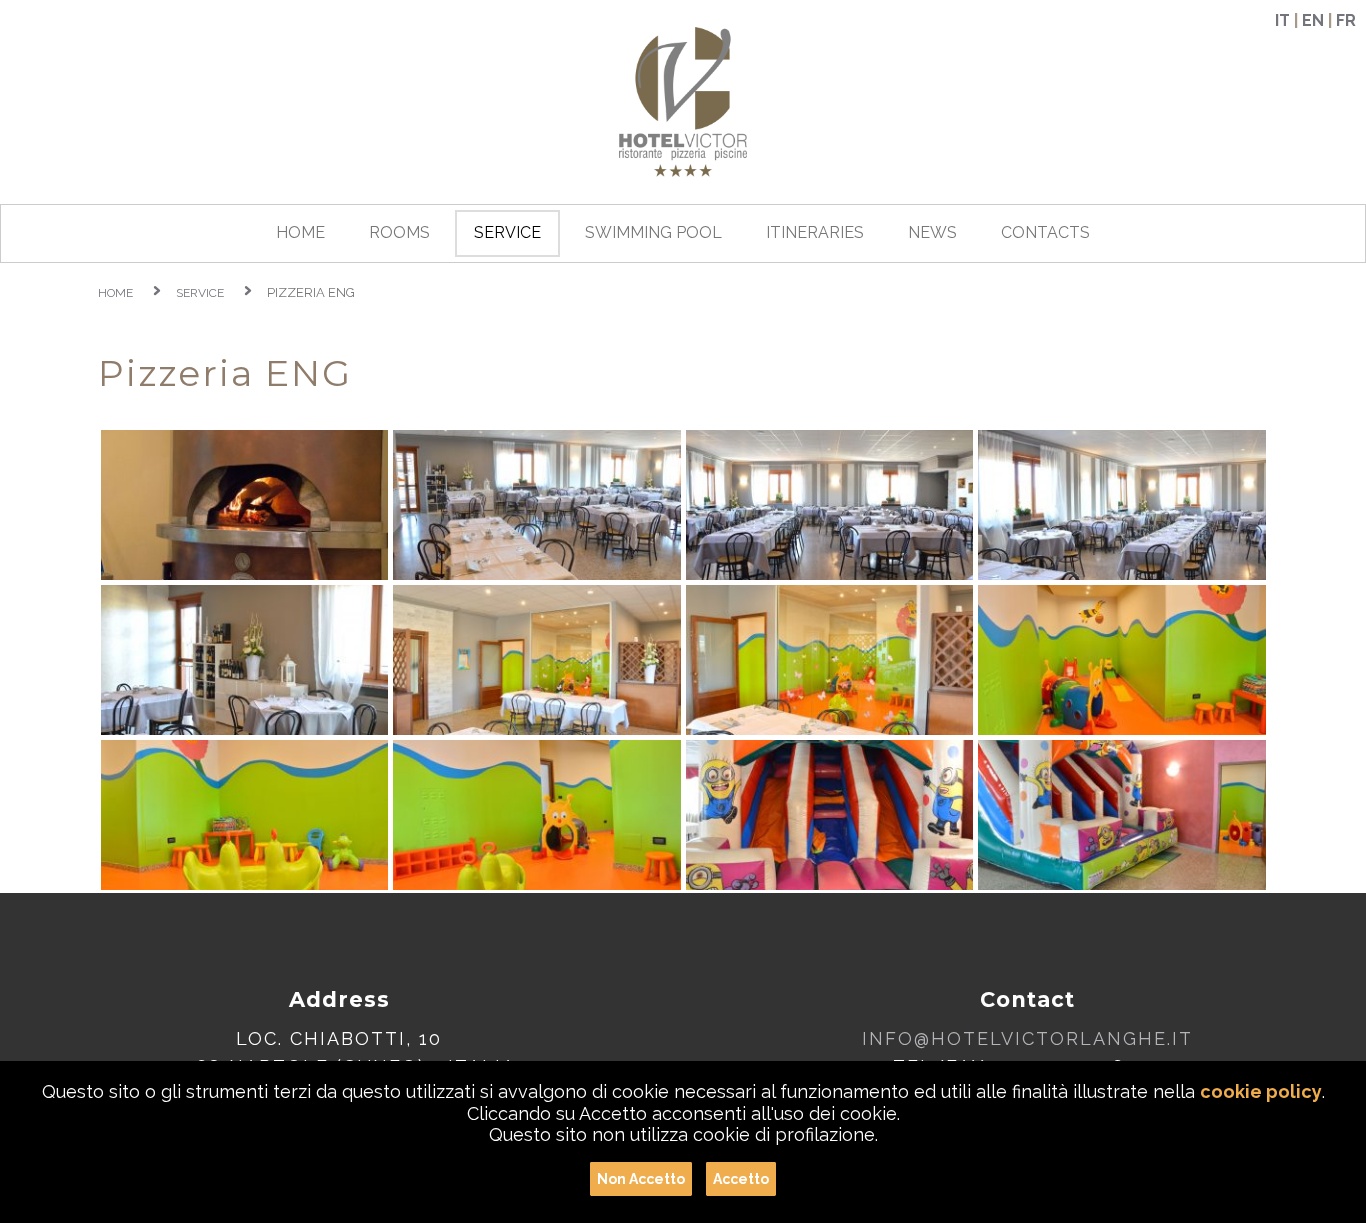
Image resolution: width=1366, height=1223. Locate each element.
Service (200, 293)
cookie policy (1261, 1091)
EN (1313, 20)
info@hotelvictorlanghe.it (1027, 1038)
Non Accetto (641, 1179)
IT (1282, 20)
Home (115, 293)
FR (1346, 20)
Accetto (741, 1179)
